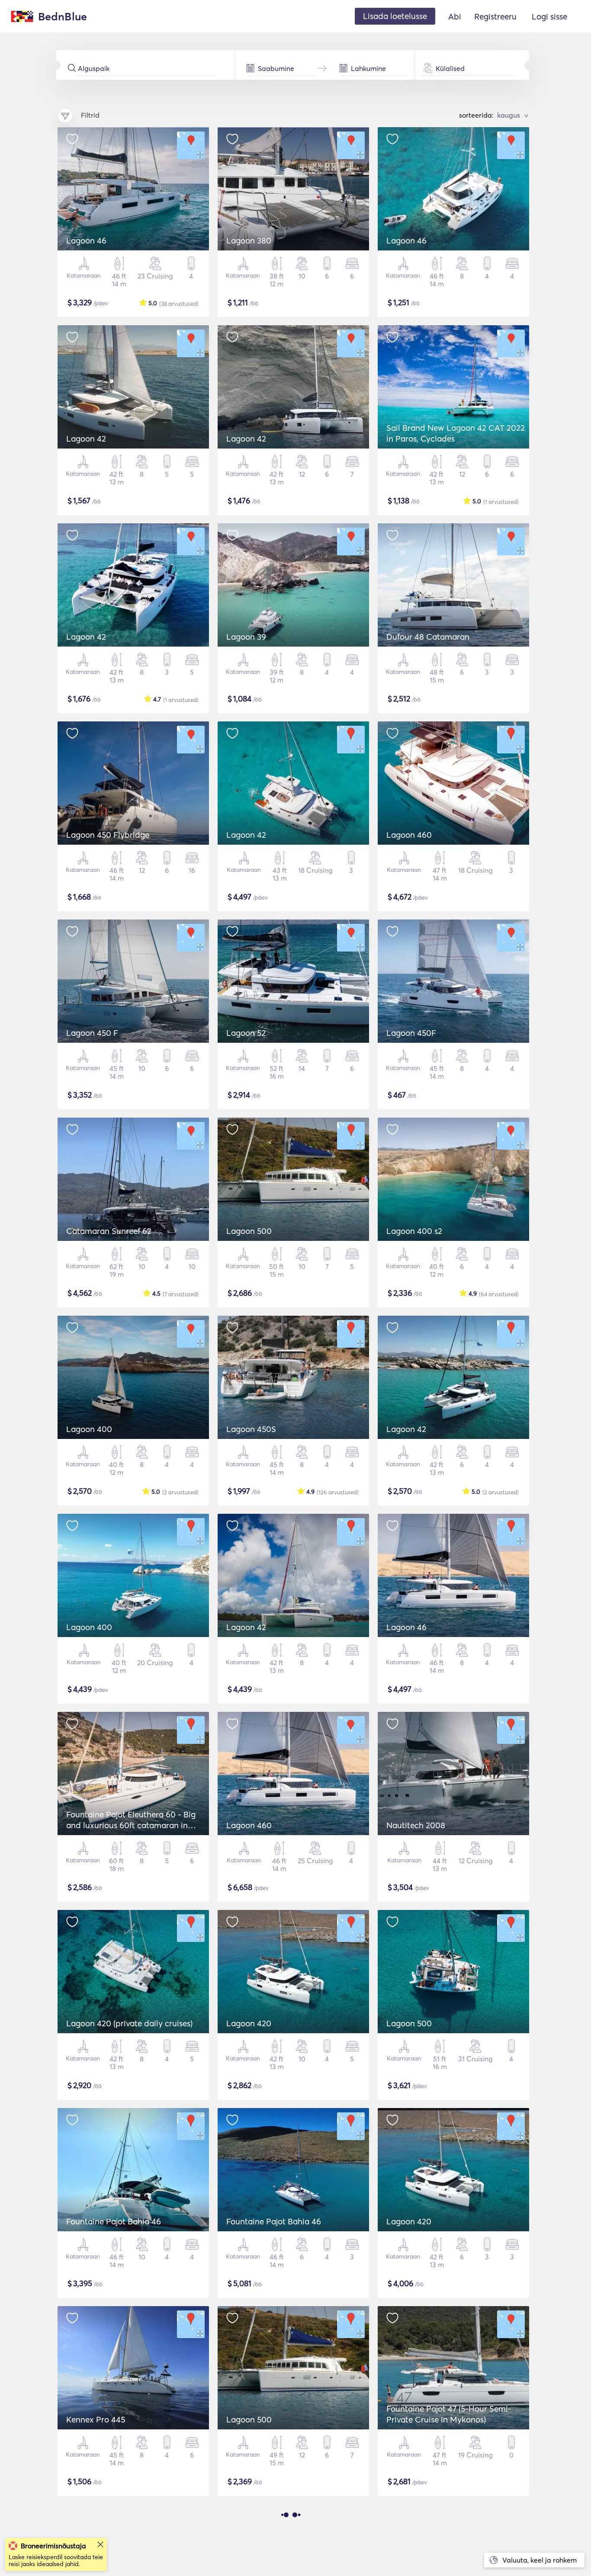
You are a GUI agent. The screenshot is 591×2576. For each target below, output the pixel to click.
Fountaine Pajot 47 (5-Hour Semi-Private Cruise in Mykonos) (449, 2414)
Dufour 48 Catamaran (428, 637)
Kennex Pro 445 (96, 2419)
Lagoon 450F (411, 1033)
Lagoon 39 (246, 637)
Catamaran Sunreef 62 (109, 1231)
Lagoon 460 (409, 835)
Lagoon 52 (246, 1033)
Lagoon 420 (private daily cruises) (129, 2023)
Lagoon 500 (249, 1231)
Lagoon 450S (251, 1429)
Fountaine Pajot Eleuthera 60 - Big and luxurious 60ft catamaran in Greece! (131, 1825)
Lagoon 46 (86, 240)
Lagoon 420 (249, 2023)
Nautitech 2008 (416, 1825)
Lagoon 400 (89, 1429)
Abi (455, 16)
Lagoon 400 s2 (414, 1231)
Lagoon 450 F (92, 1033)
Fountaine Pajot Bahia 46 (114, 2221)
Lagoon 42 (86, 439)
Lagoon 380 (249, 240)
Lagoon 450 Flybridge (108, 835)
